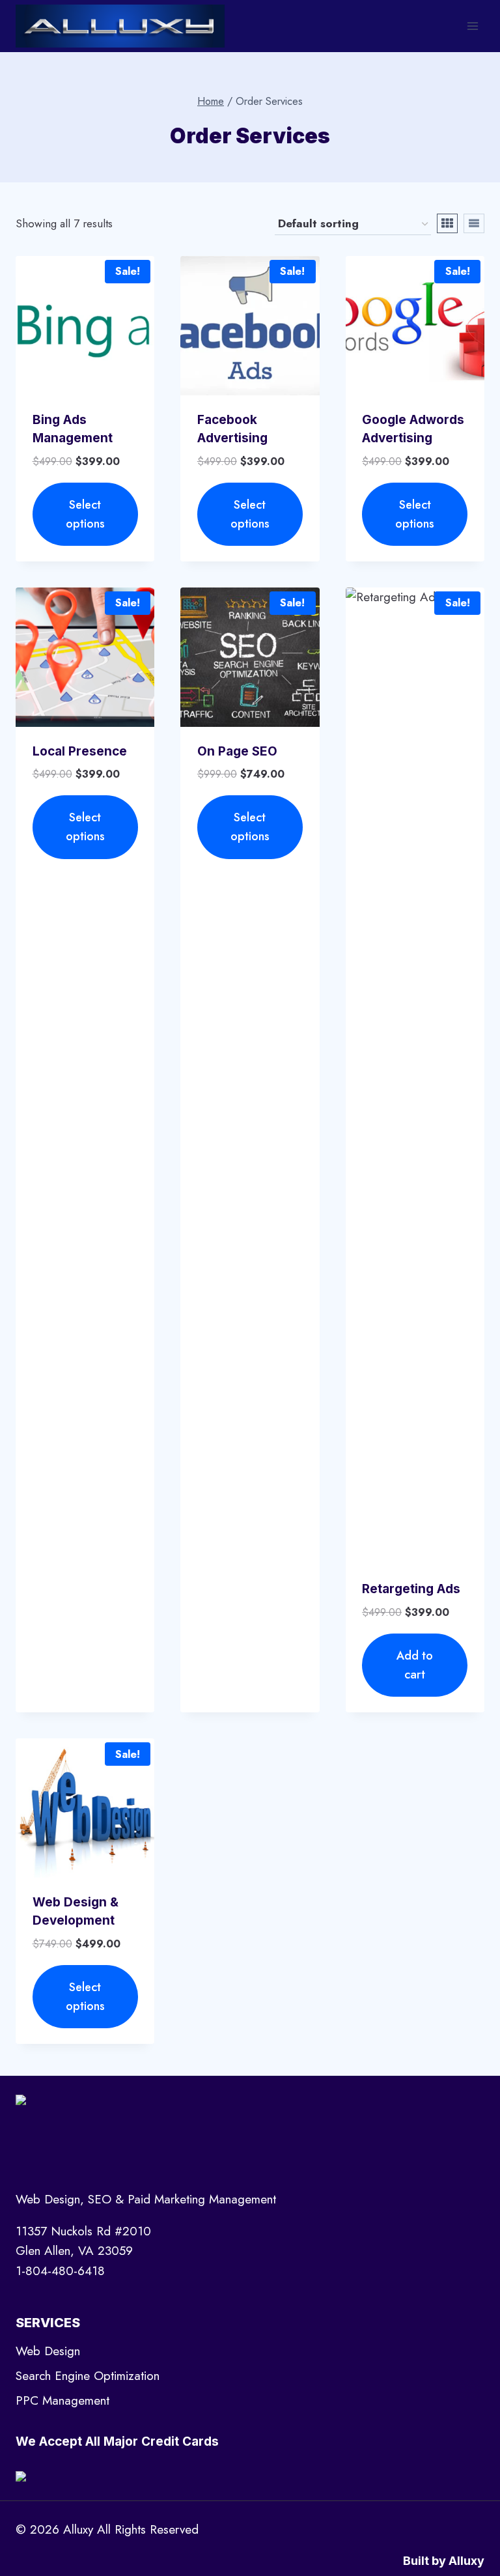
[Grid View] (447, 223)
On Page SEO (237, 751)
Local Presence (80, 751)
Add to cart (415, 1665)
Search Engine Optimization (88, 2376)
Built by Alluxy (444, 2561)
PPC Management (62, 2400)
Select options (85, 514)
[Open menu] (472, 26)
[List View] (474, 223)
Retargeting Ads (411, 1589)
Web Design (48, 2351)
